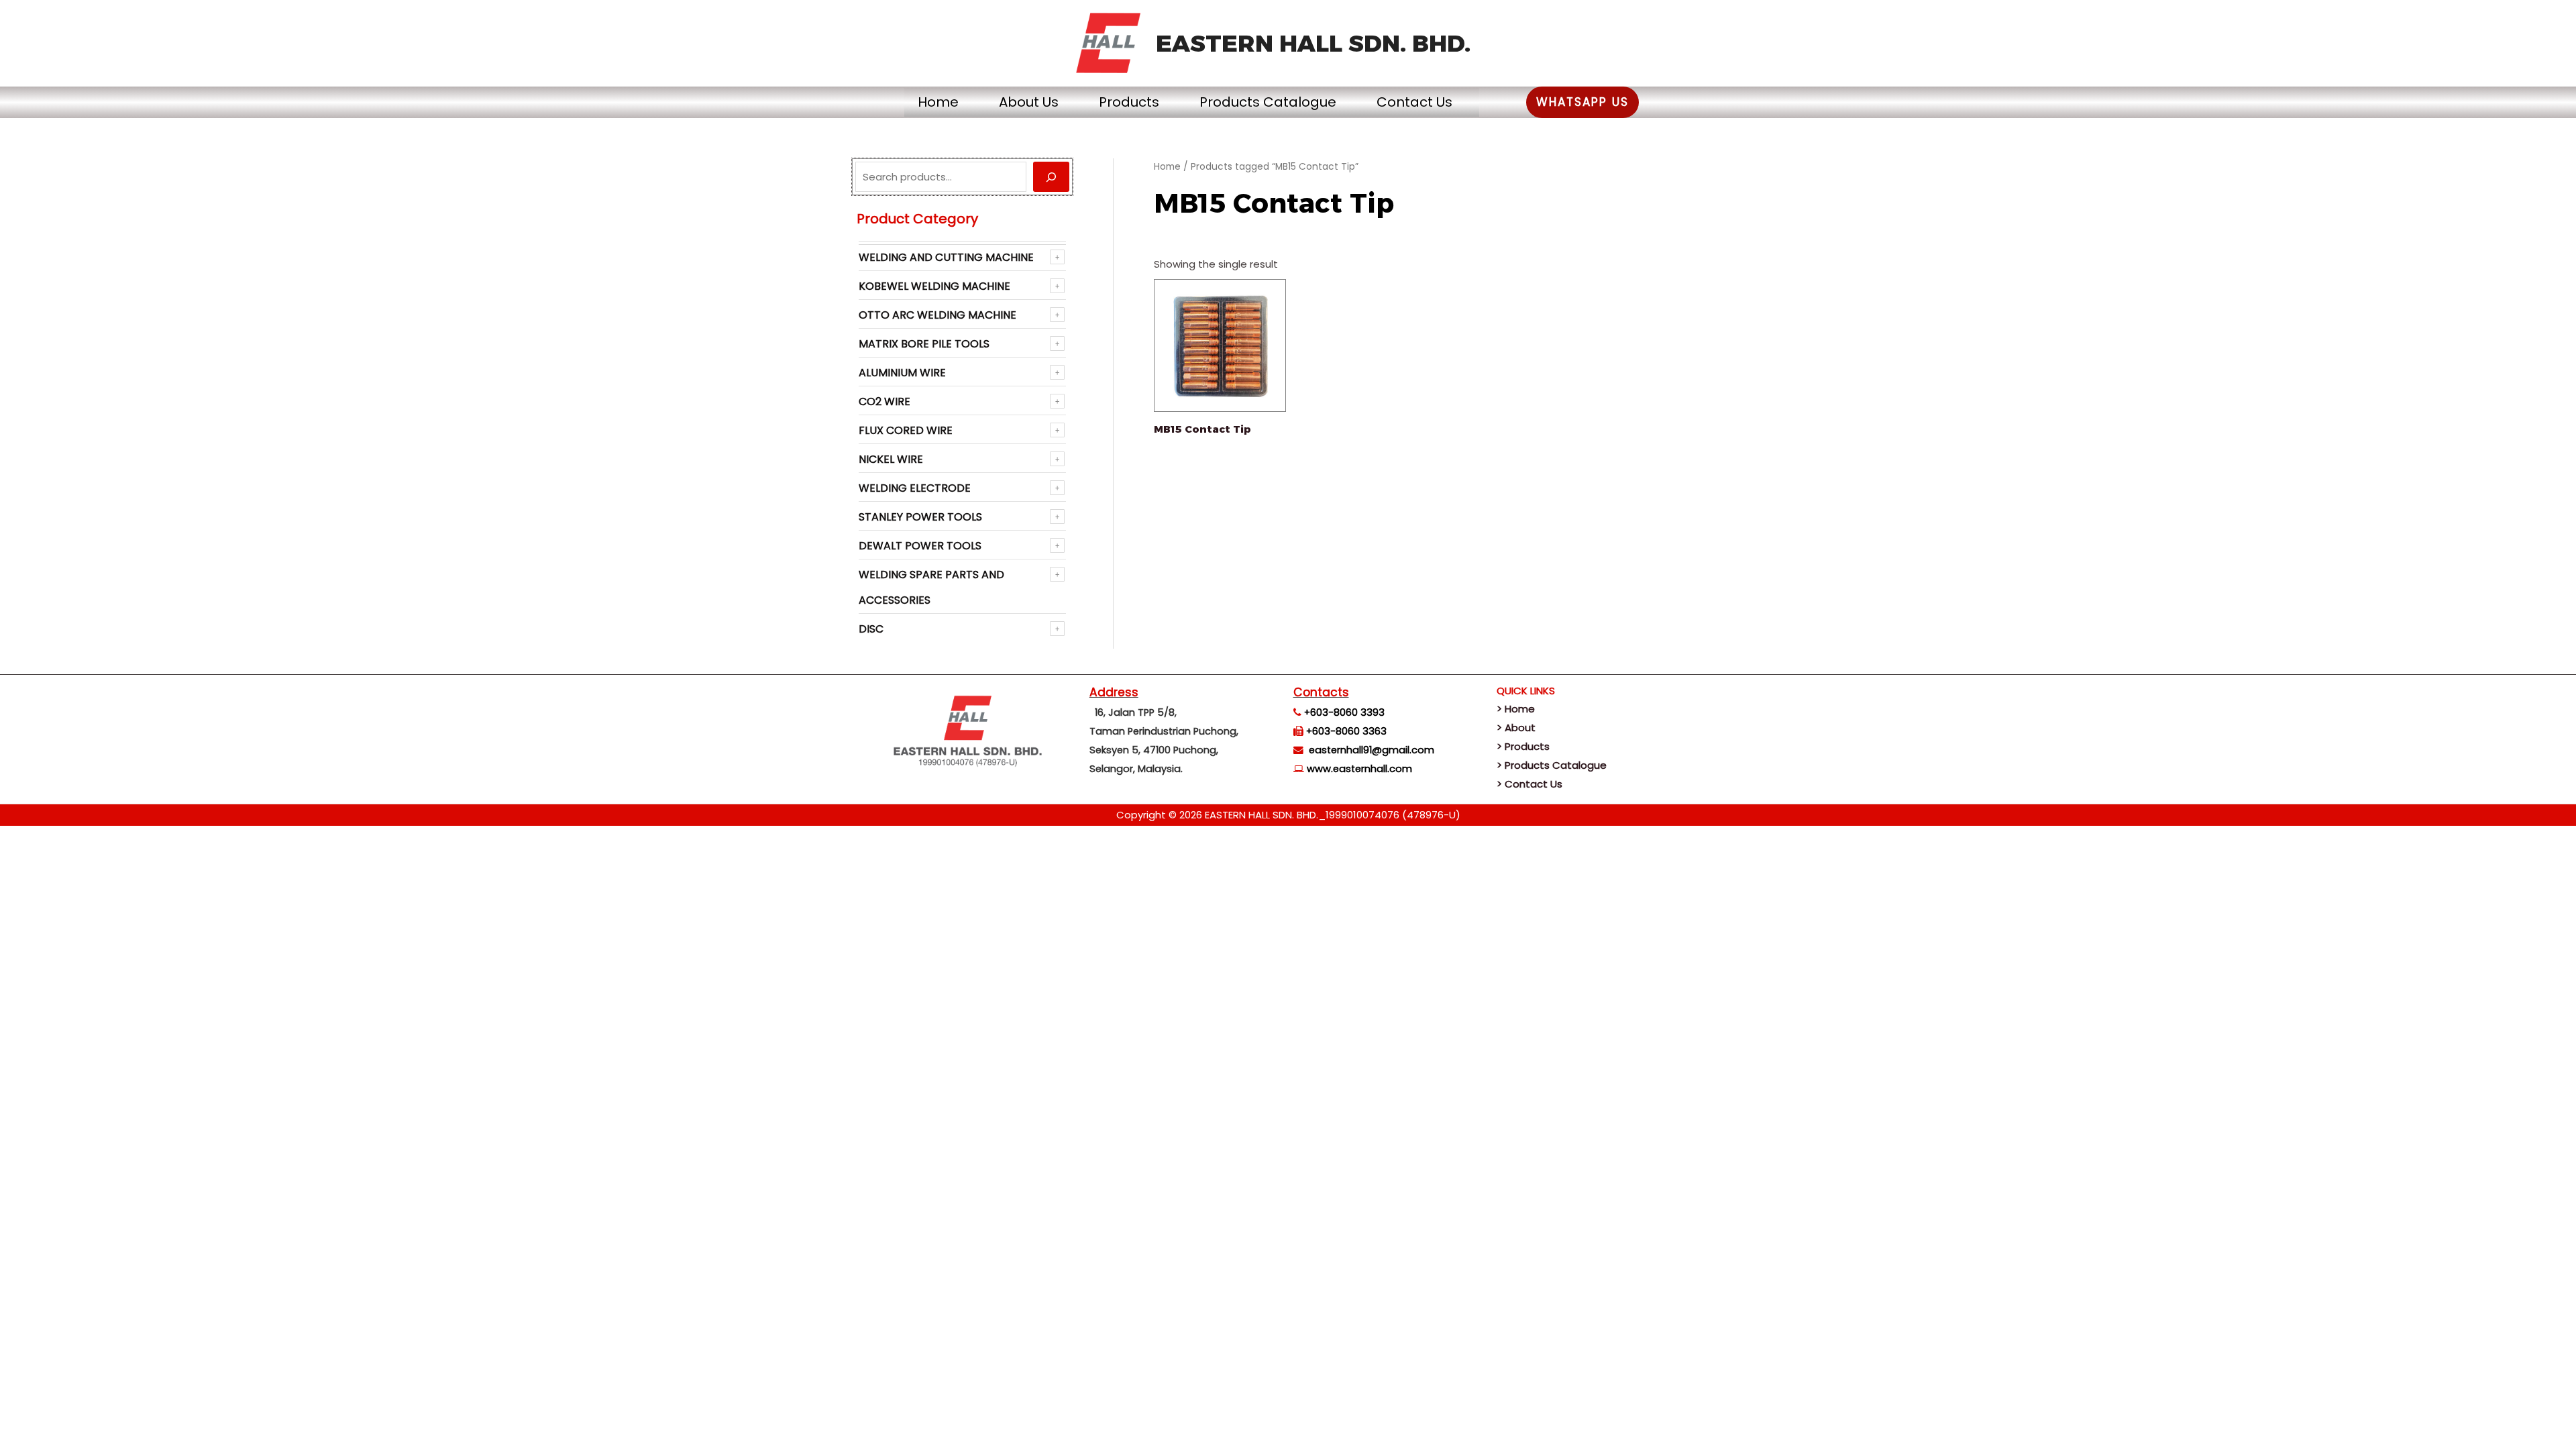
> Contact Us (1529, 784)
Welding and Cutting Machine (946, 257)
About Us (1029, 102)
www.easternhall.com (1359, 769)
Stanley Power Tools (920, 517)
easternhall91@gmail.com (1372, 750)
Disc (871, 629)
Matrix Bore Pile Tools (924, 344)
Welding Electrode (915, 488)
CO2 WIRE (884, 401)
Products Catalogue (1268, 102)
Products (1129, 102)
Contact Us (1414, 102)
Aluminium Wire (902, 373)
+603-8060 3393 (1344, 712)
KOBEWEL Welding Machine (934, 286)
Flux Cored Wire (906, 430)
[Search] (1051, 177)
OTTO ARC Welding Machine (937, 315)
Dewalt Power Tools (920, 546)
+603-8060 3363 (1346, 731)
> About (1516, 728)
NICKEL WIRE (891, 459)
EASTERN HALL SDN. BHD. (1313, 43)
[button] (1582, 102)
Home (938, 102)
